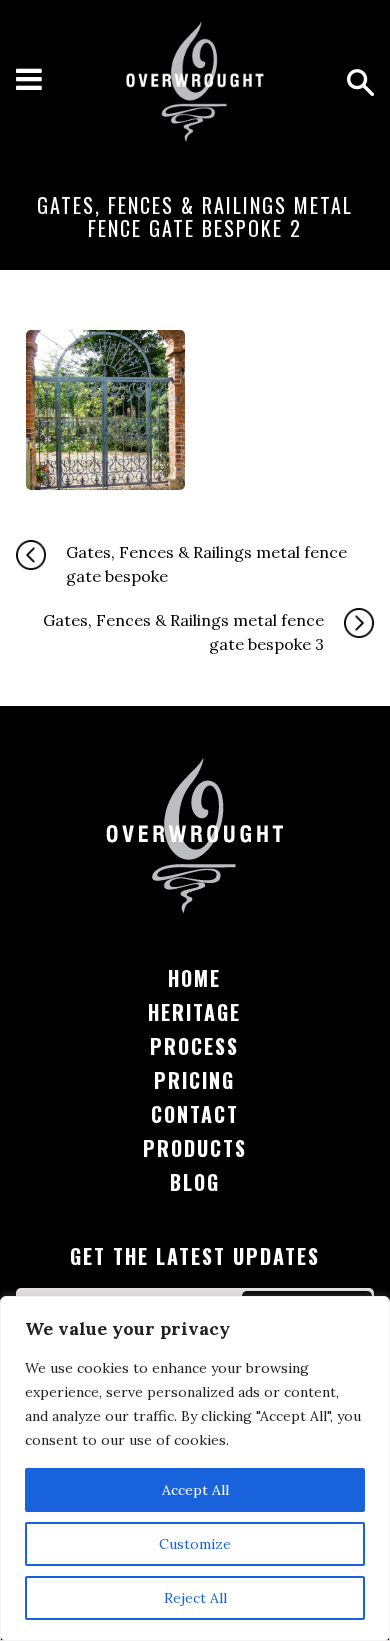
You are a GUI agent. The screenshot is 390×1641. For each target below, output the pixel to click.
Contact (195, 1114)
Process (194, 1046)
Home (194, 978)
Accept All (195, 1490)
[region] (195, 1468)
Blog (195, 1182)
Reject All (195, 1598)
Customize (195, 1544)
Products (195, 1148)
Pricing (194, 1080)
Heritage (194, 1012)
